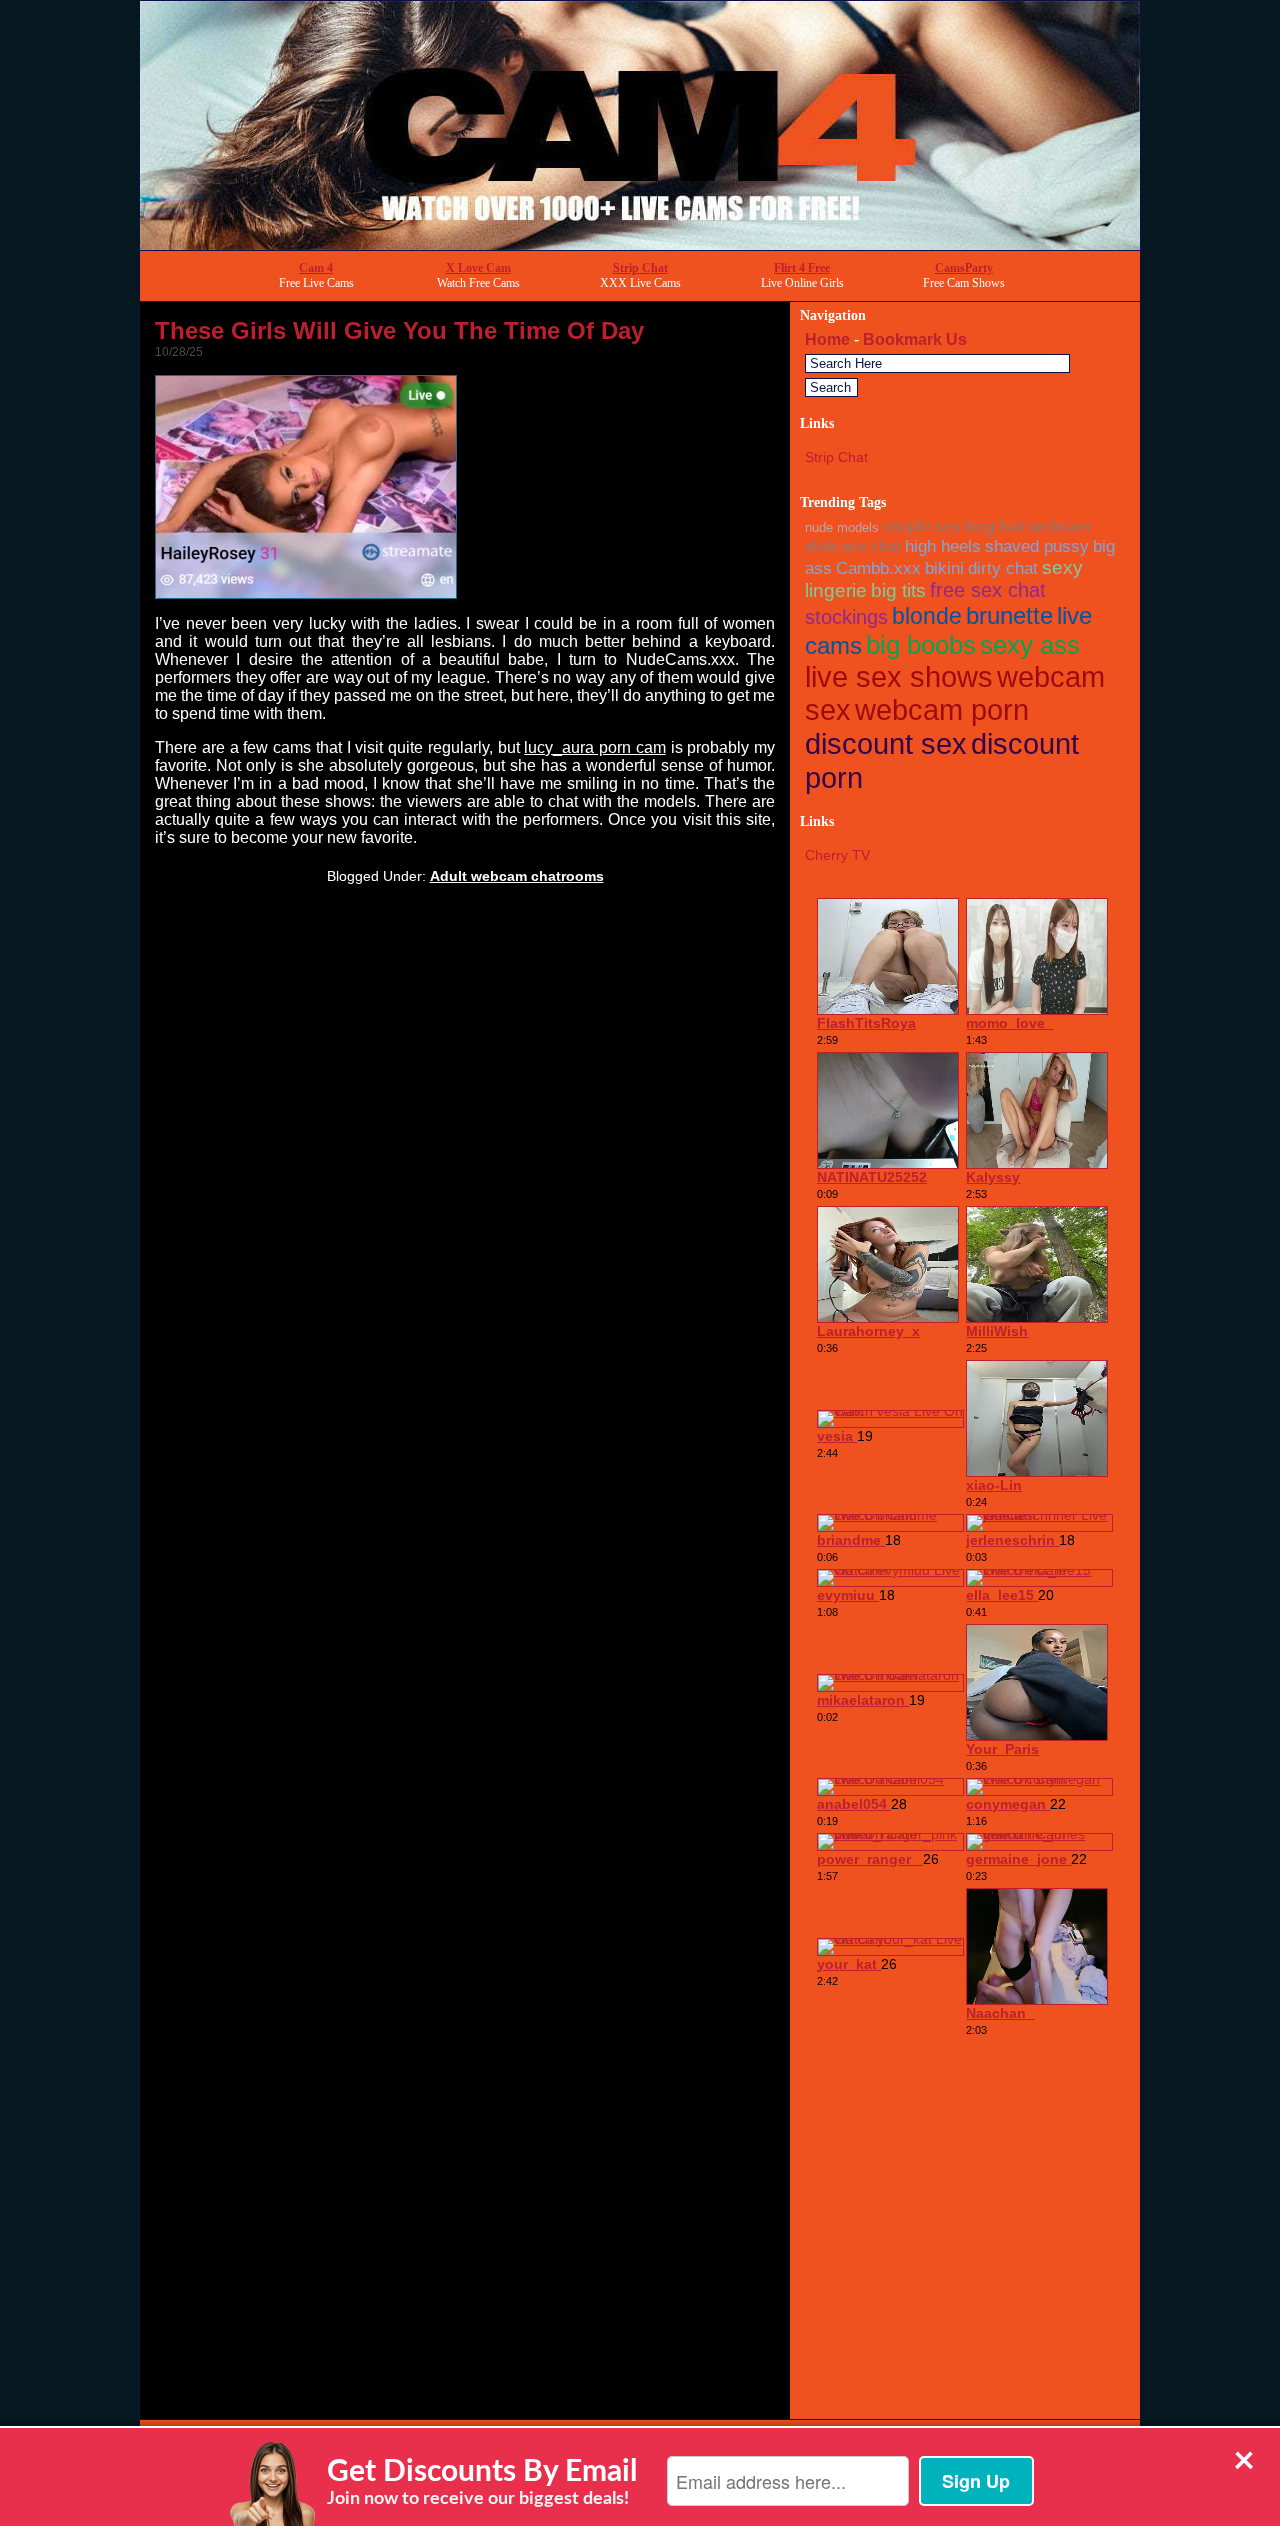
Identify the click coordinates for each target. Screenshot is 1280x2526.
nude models (842, 527)
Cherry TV (837, 855)
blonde (927, 616)
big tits (898, 590)
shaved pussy (1037, 546)
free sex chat (988, 590)
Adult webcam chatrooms (517, 876)
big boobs (921, 645)
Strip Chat (640, 268)
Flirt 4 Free (802, 268)
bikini (944, 568)
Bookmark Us (915, 339)
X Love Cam (478, 268)
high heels (943, 546)
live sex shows (899, 677)
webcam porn (942, 710)
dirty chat (1003, 568)
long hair (995, 526)
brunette (1009, 615)
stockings (846, 617)
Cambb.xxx (878, 568)
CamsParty (964, 268)
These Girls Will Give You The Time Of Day (399, 330)
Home (827, 339)
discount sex (886, 743)
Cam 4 (316, 268)
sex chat (871, 546)
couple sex (921, 526)
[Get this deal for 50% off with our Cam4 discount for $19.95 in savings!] (640, 244)
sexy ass (1030, 645)
